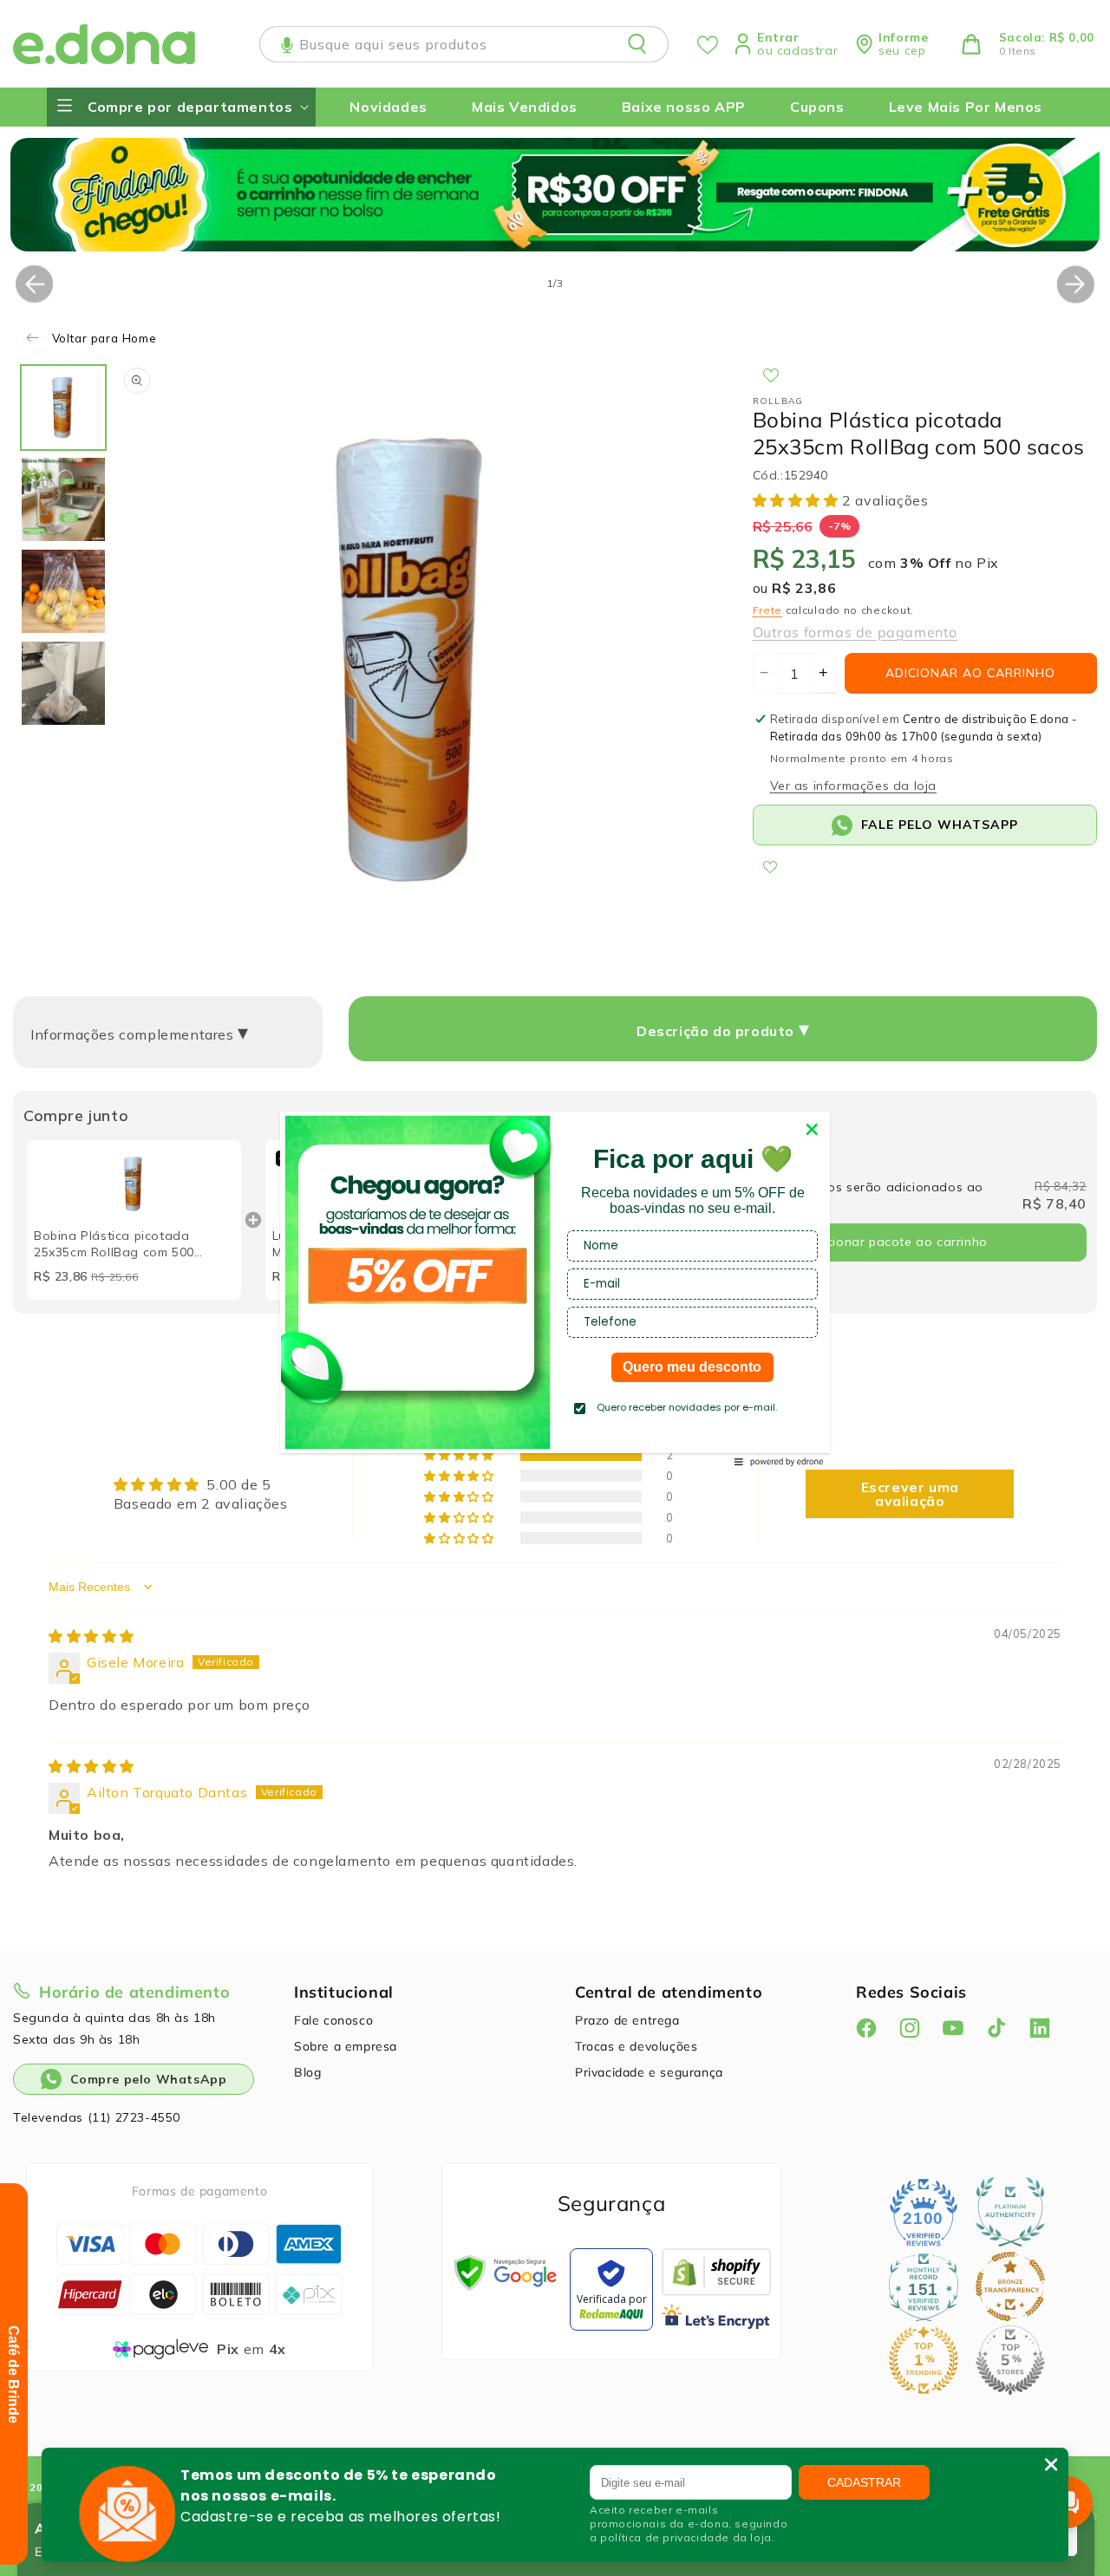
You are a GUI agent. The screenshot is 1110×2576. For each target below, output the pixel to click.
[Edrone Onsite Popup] (555, 1288)
